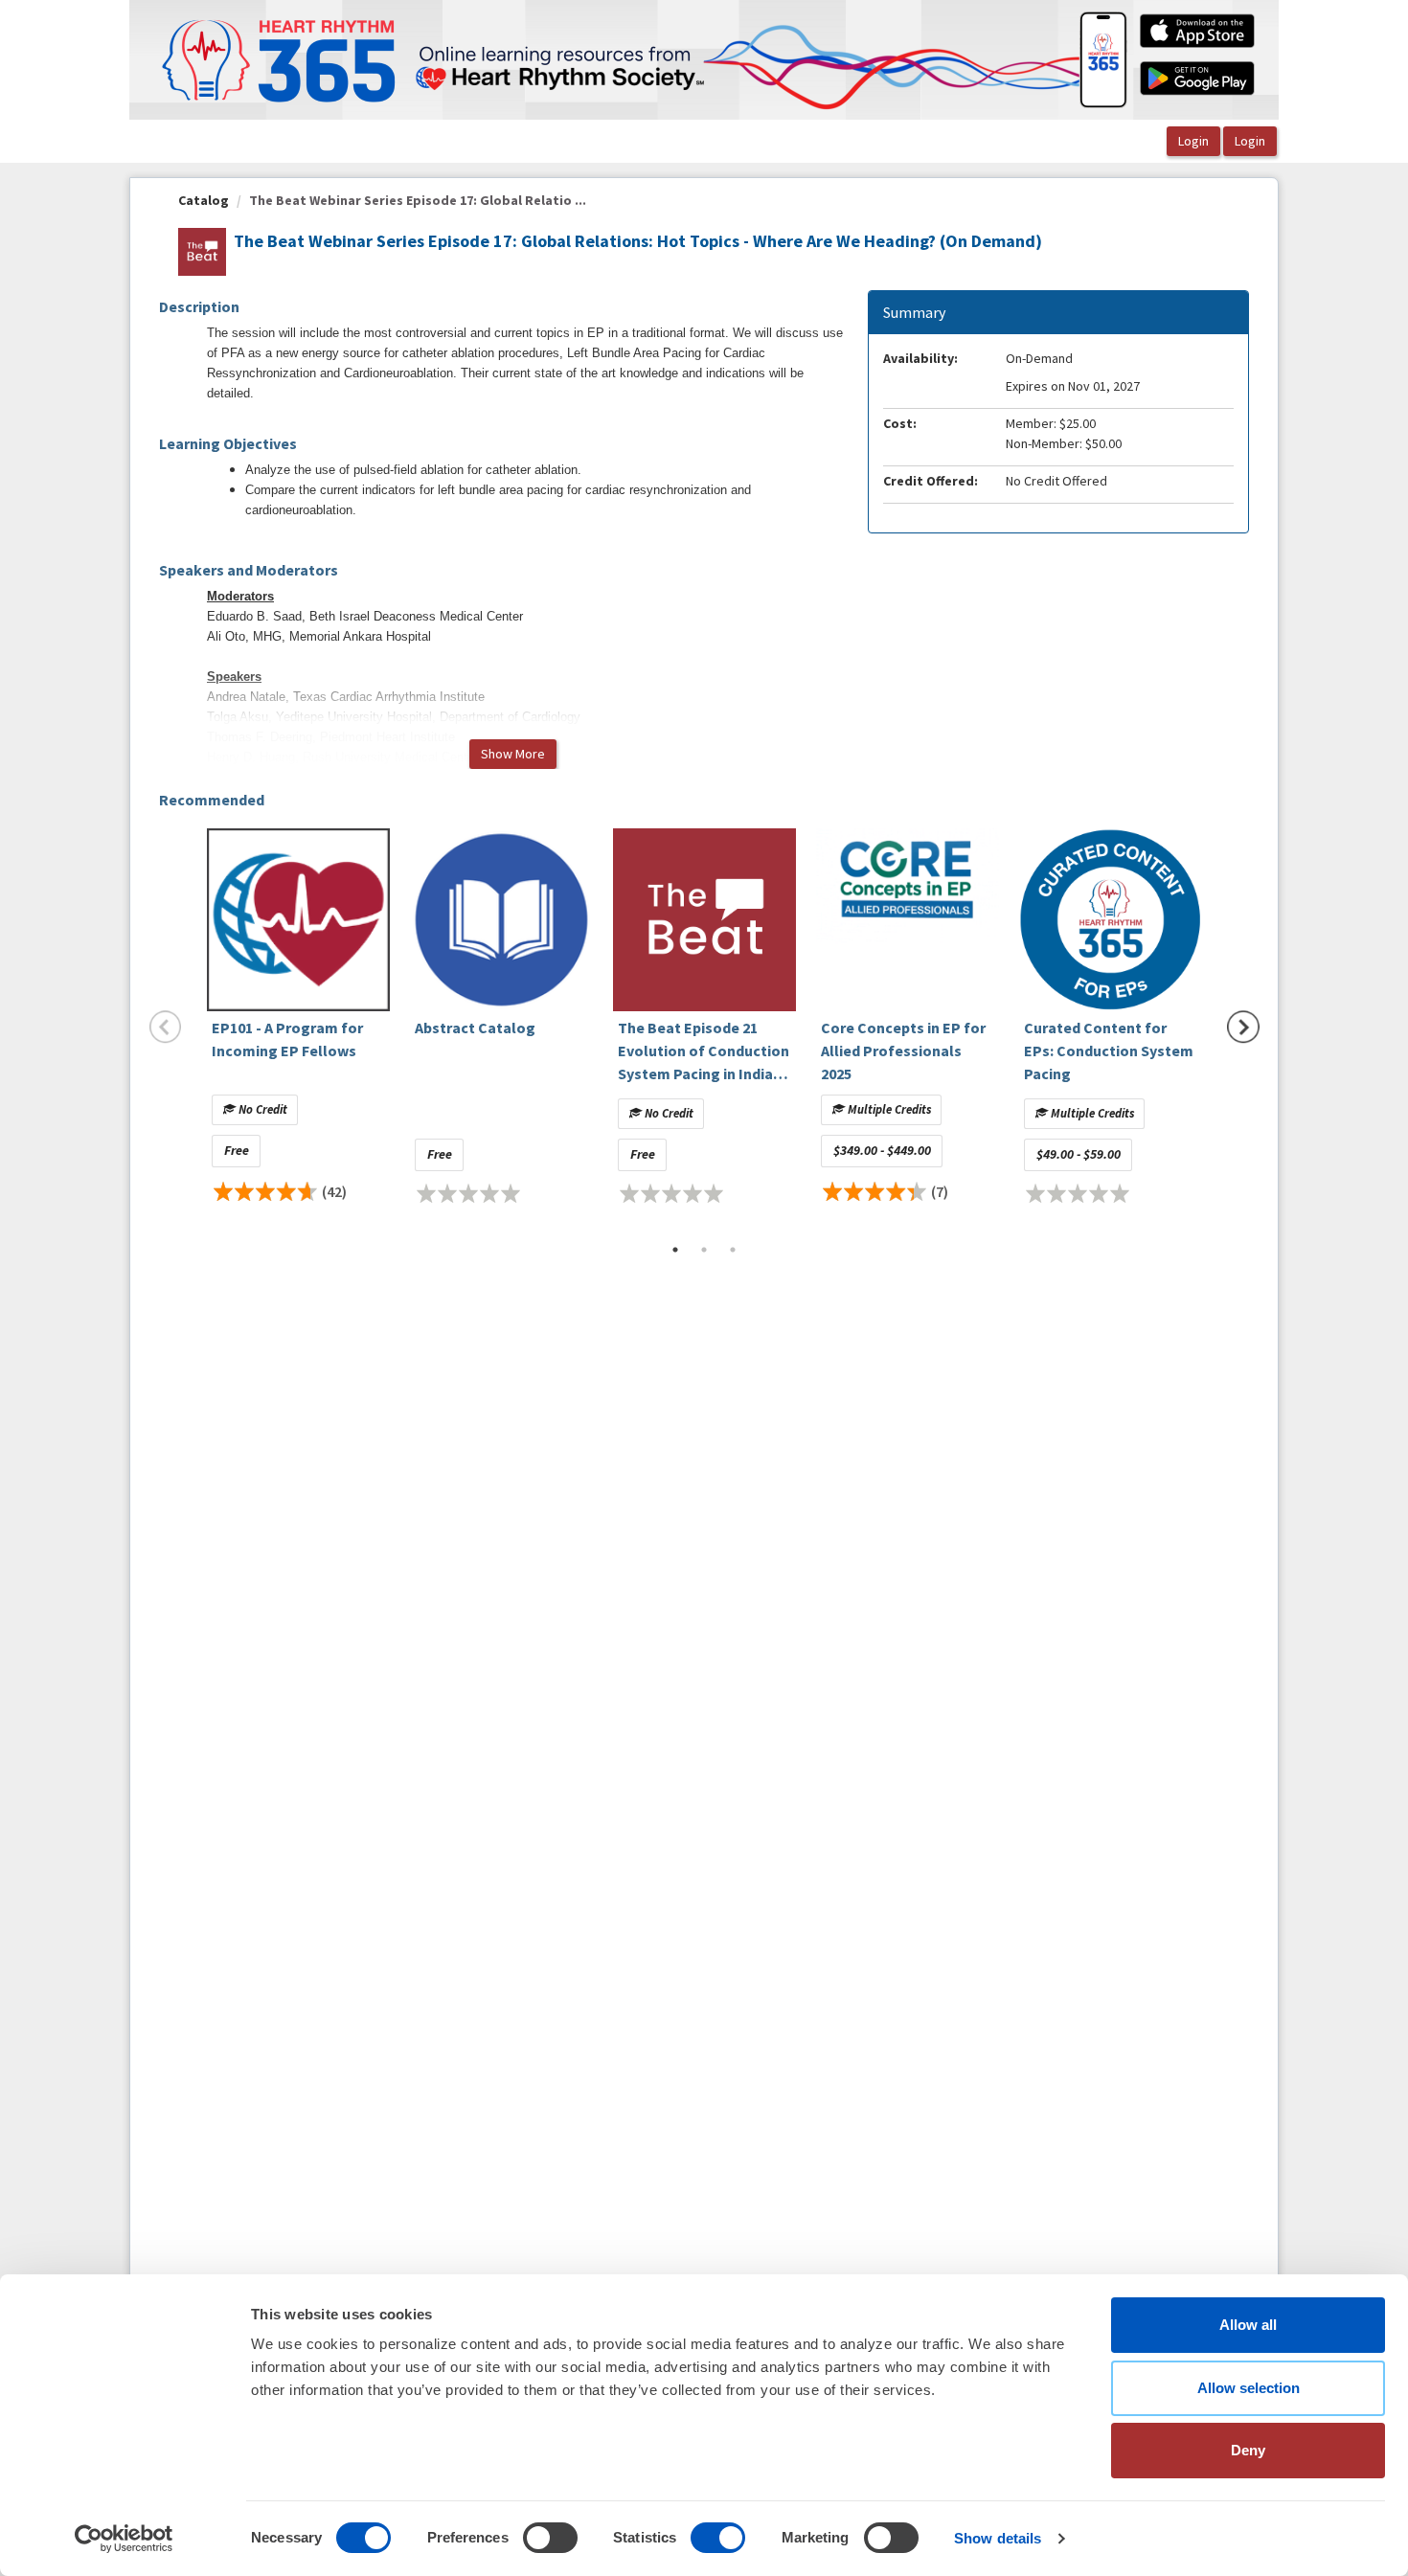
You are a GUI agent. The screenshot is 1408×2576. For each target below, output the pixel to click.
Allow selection (1249, 2388)
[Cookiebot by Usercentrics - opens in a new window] (124, 2539)
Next (1243, 1027)
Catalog (204, 200)
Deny (1248, 2450)
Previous (166, 1027)
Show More (513, 754)
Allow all (1248, 2325)
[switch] (550, 2538)
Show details (998, 2538)
